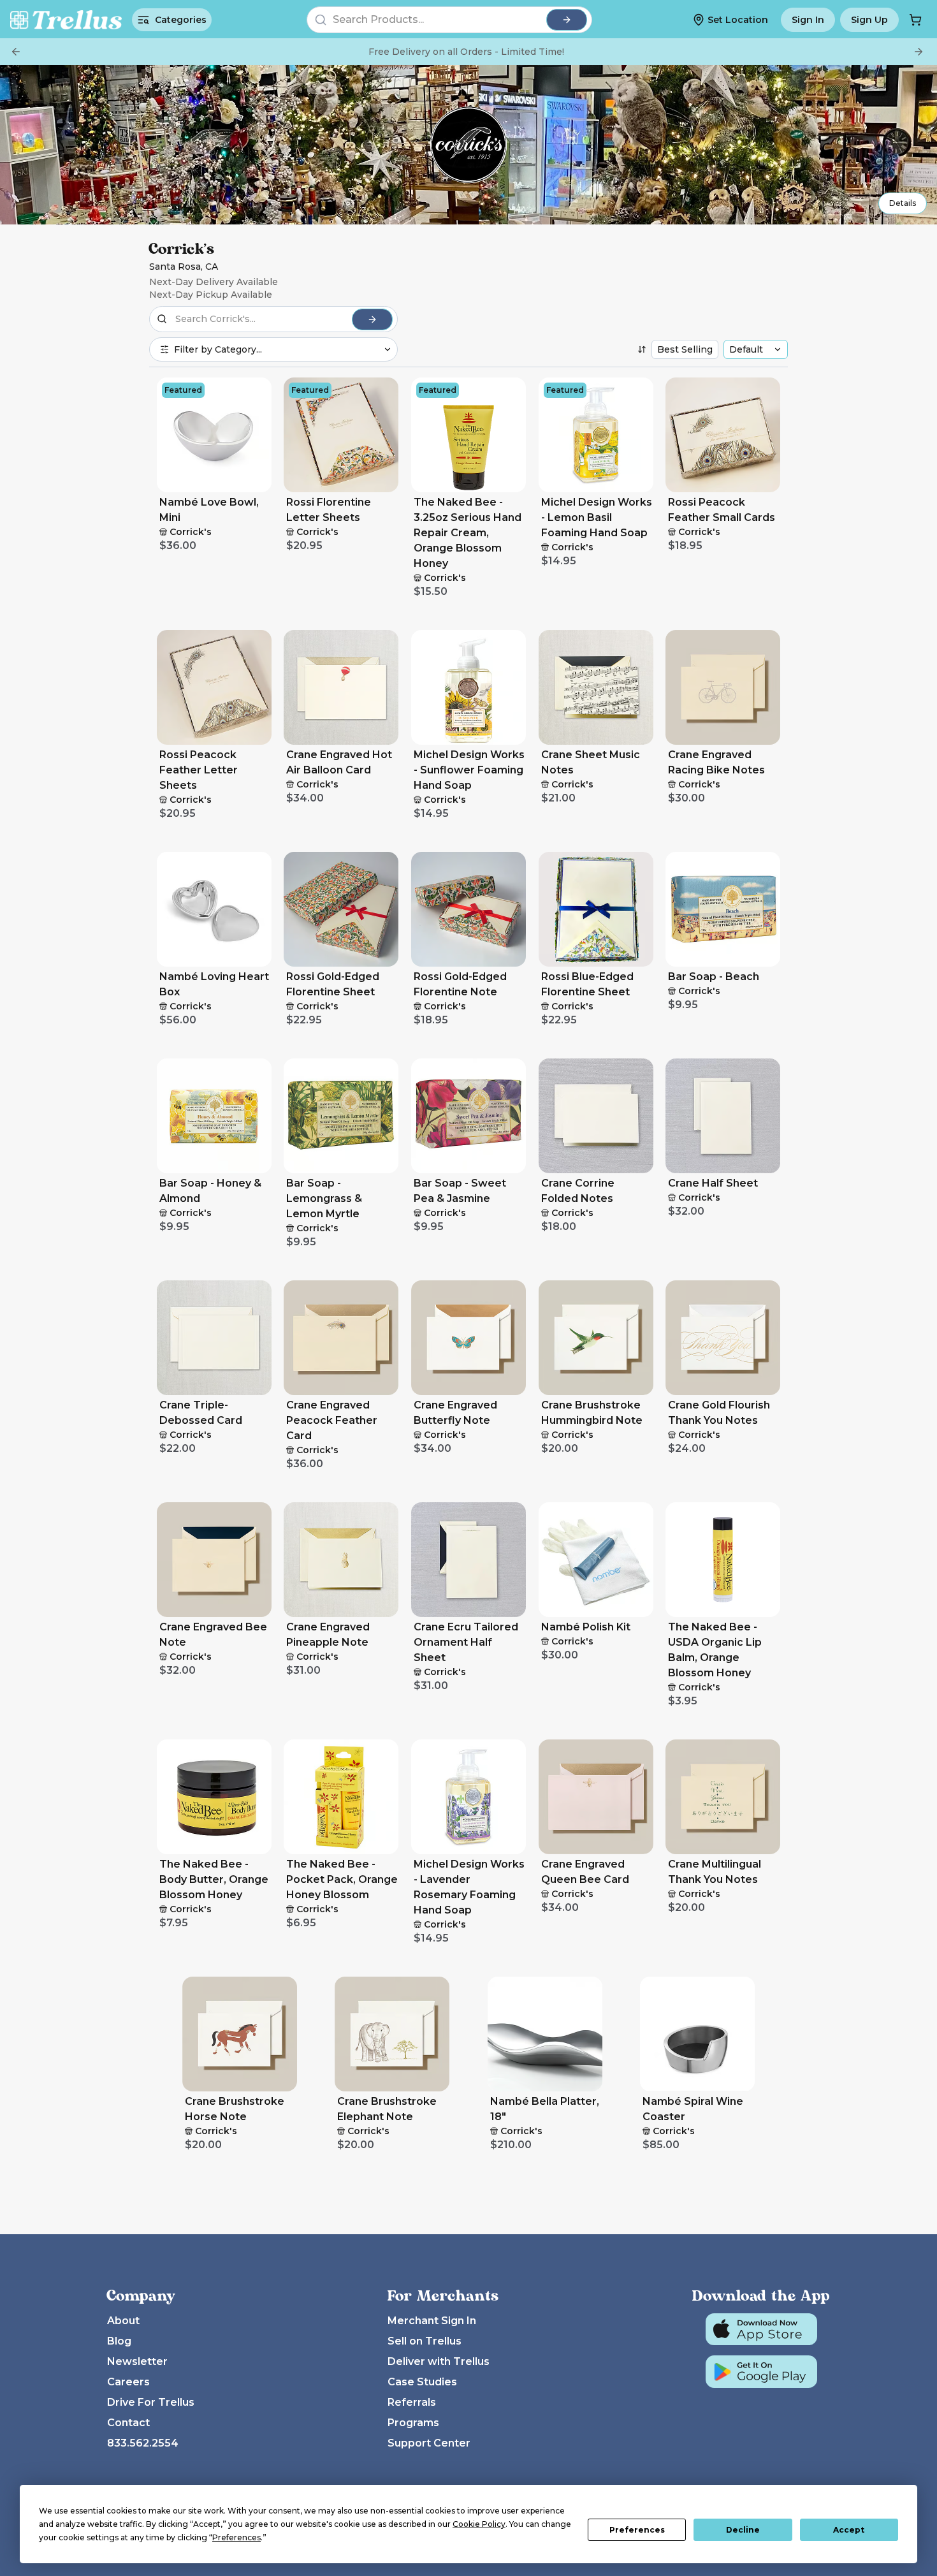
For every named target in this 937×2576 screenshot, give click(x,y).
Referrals (412, 2402)
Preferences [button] (236, 2537)
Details (903, 203)
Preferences (637, 2530)
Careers (128, 2382)
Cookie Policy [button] (479, 2524)
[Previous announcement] (16, 52)
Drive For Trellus (151, 2402)
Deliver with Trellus (439, 2361)
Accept (849, 2530)
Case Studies (422, 2382)
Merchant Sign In (432, 2321)
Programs (413, 2423)
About (123, 2321)
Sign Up (869, 20)
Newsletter (137, 2361)
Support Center (429, 2443)
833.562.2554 (143, 2443)
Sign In (808, 20)
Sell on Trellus (425, 2341)
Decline (743, 2530)
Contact (128, 2423)
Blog (119, 2341)
